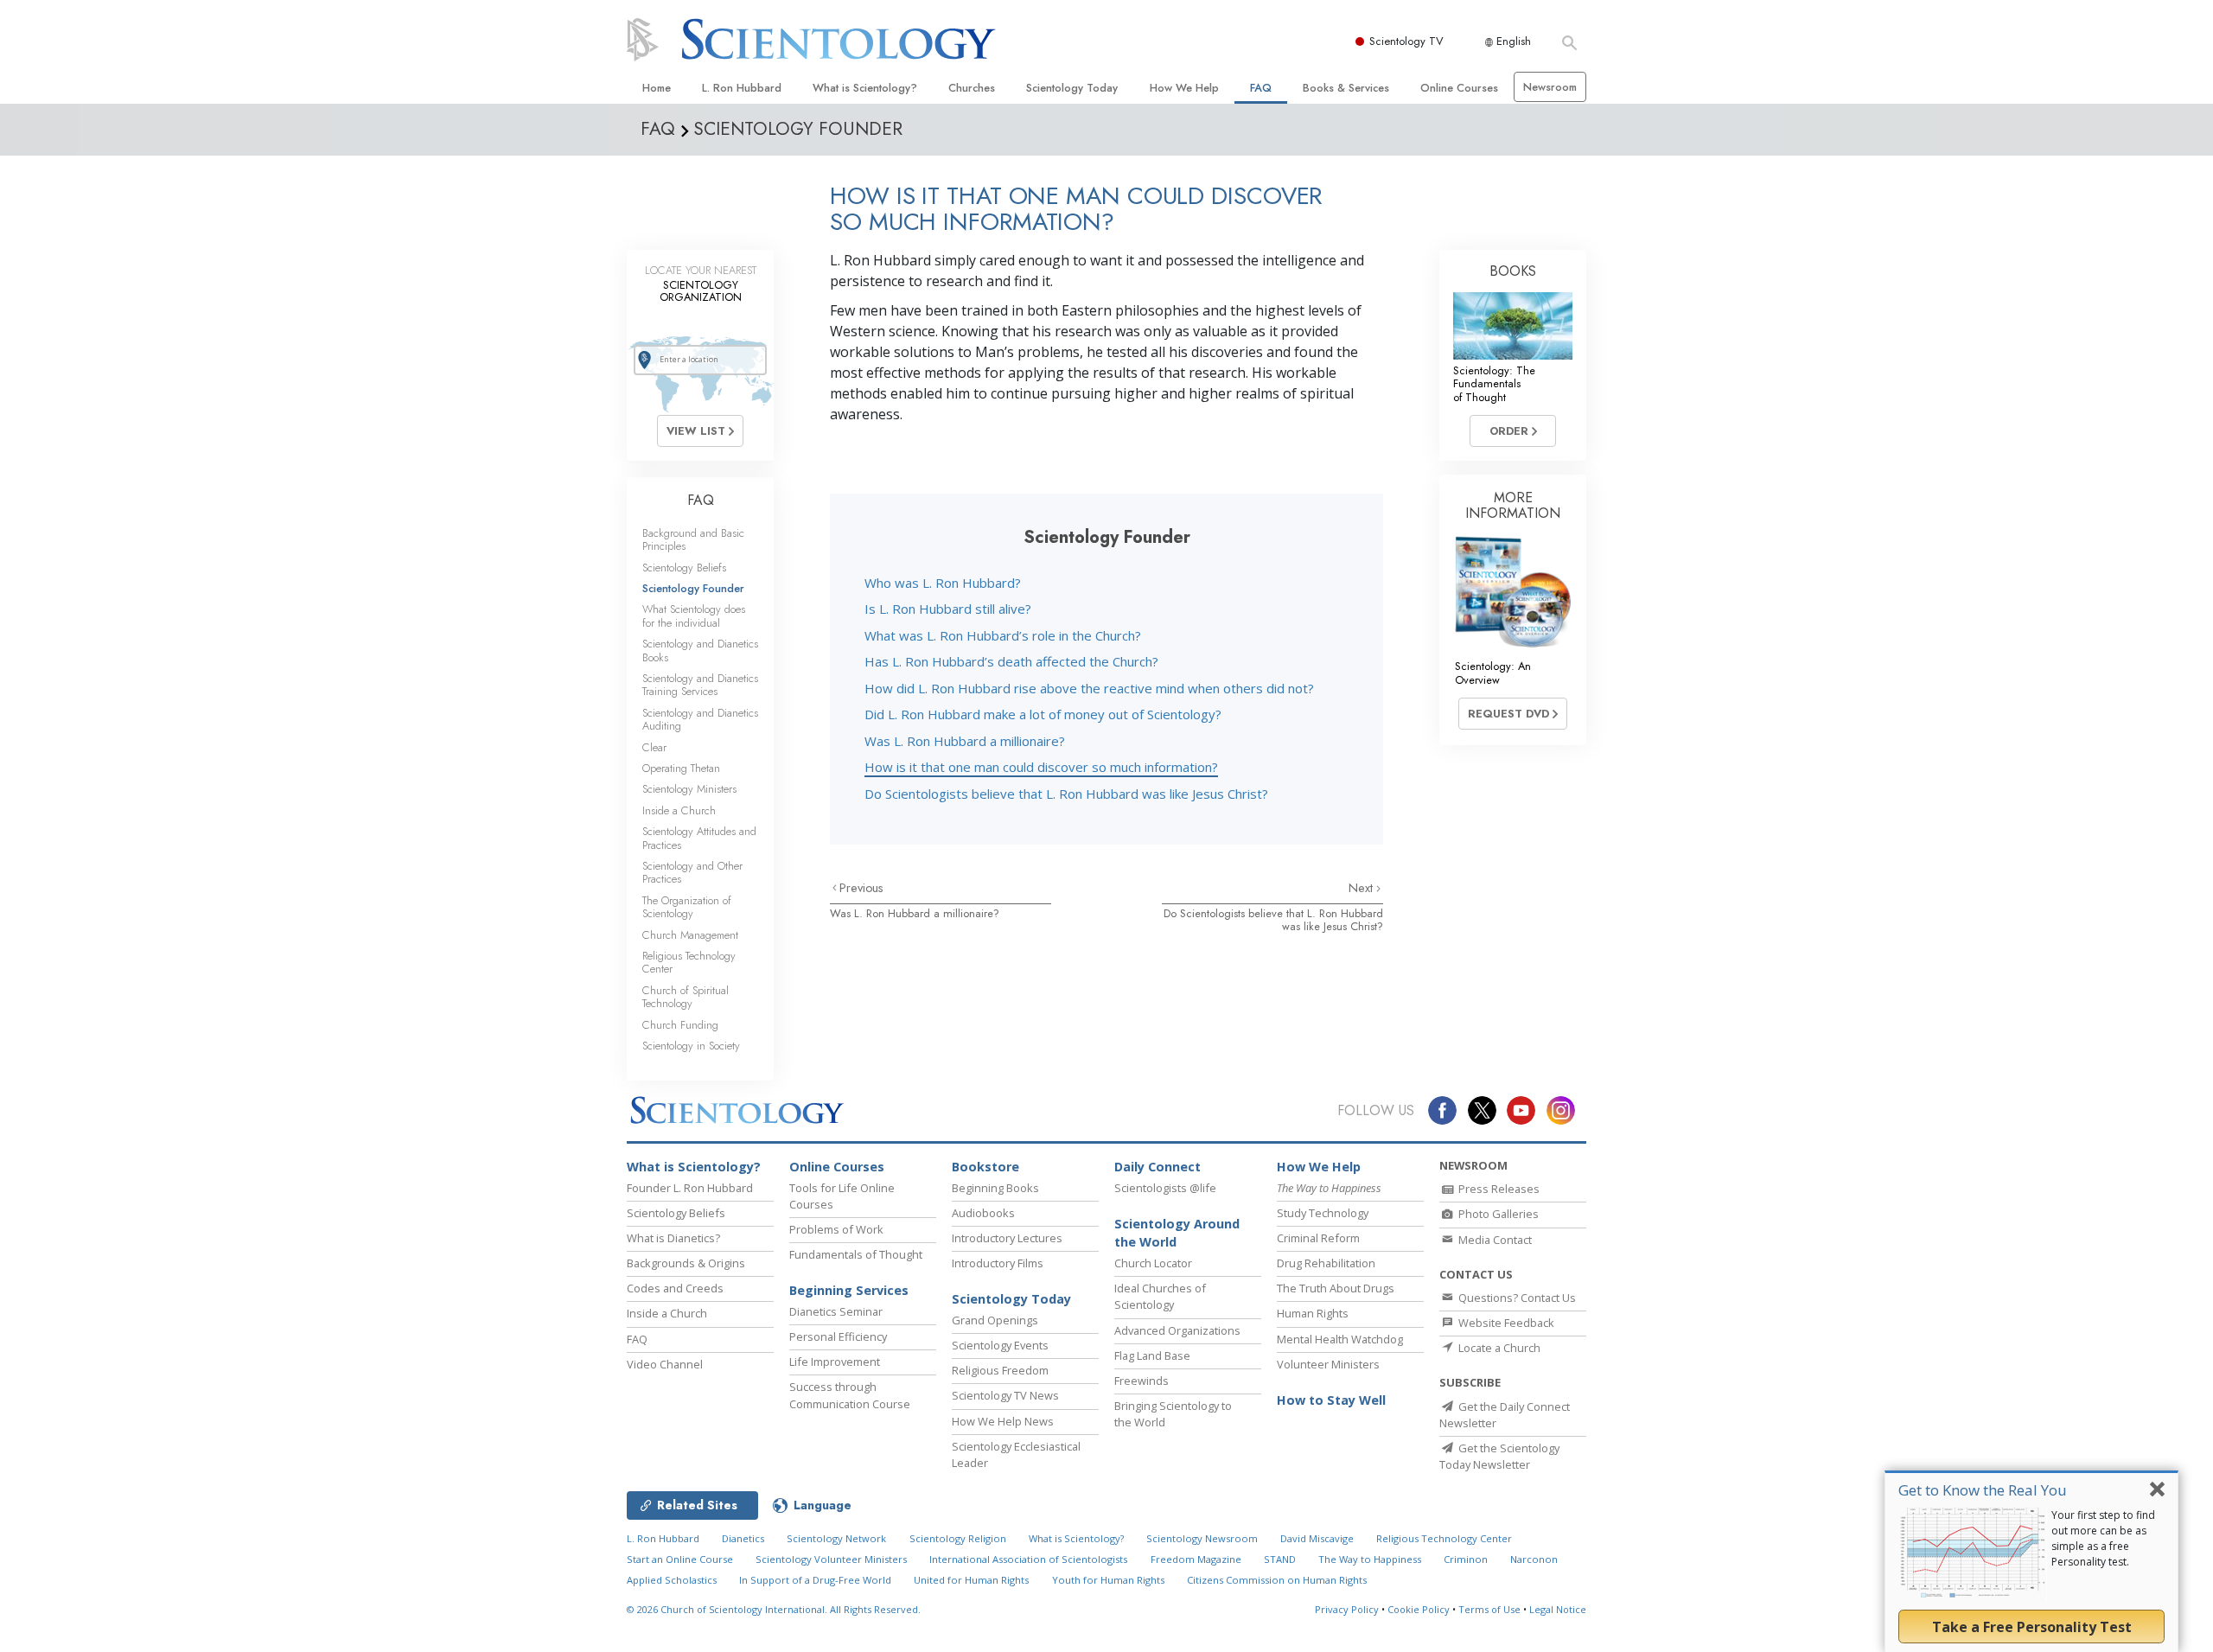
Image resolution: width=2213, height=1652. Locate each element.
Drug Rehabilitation (1326, 1263)
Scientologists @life (1165, 1188)
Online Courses (1459, 88)
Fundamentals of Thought (856, 1254)
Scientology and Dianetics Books (700, 650)
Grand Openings (995, 1320)
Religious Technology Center (689, 962)
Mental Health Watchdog (1340, 1339)
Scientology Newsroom (1202, 1538)
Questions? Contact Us (1516, 1298)
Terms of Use (1489, 1609)
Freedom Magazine (1196, 1559)
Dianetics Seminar (836, 1311)
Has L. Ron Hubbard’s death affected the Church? (1011, 661)
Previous (861, 888)
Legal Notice (1558, 1609)
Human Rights (1313, 1313)
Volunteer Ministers (1328, 1364)
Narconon (1534, 1559)
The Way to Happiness (1370, 1559)
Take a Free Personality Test (2032, 1627)
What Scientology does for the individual (694, 616)
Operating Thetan (681, 768)
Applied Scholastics (672, 1580)
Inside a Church (679, 810)
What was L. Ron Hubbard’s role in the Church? (1003, 635)
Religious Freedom (1000, 1370)
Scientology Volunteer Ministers (831, 1559)
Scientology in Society (691, 1046)
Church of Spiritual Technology (686, 997)
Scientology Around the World (1177, 1233)
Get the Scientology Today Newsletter (1499, 1456)
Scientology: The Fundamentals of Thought (1494, 384)
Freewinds (1142, 1381)
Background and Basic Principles (693, 539)
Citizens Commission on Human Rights (1277, 1580)
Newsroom (1550, 87)
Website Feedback (1505, 1323)
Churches (972, 88)
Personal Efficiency (838, 1336)
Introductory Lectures (1007, 1238)
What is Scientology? (865, 88)
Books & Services (1346, 88)
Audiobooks (983, 1213)
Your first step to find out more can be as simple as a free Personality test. (2103, 1538)
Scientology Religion (958, 1538)
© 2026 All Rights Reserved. (774, 1609)
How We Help (1184, 88)
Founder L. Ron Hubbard (690, 1188)
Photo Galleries (1497, 1214)
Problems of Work (836, 1229)
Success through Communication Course (850, 1395)
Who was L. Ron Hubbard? (943, 583)
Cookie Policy (1419, 1609)
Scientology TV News (1005, 1395)
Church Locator (1153, 1263)
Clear (654, 747)
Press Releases (1498, 1189)
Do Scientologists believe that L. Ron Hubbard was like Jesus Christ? (1066, 794)
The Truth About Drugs (1336, 1288)
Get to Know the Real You (1983, 1490)
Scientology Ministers (689, 789)
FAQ (1261, 88)
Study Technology (1323, 1213)
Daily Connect (1158, 1167)
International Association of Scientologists (1028, 1559)
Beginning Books (995, 1188)
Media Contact (1494, 1240)
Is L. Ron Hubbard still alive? (948, 609)
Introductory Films (998, 1263)
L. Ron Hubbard (742, 88)
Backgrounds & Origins (686, 1263)
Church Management (690, 935)
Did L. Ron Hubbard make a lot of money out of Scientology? (1043, 714)
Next (1362, 888)
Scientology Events (1000, 1345)
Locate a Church (1498, 1348)
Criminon (1466, 1559)
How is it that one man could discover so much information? (1041, 767)
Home (657, 88)
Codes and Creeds (675, 1288)
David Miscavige (1317, 1538)
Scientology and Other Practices (692, 872)
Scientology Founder (693, 588)
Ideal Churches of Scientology (1160, 1296)
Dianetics (743, 1538)
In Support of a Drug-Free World (815, 1580)
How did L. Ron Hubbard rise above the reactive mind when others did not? (1089, 688)
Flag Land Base (1152, 1355)
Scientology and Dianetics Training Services (700, 685)
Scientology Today (1072, 88)
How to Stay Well (1331, 1400)
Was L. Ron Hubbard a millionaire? (965, 741)
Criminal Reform (1318, 1238)
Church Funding (680, 1025)
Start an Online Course (680, 1559)
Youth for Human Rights (1108, 1580)
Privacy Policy (1347, 1609)
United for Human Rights (971, 1580)
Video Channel (665, 1364)
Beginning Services (849, 1290)
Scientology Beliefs (684, 568)
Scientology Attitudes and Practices (699, 838)
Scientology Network (836, 1538)
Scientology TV (1406, 41)
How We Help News (1003, 1421)
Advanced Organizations (1177, 1330)
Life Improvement (835, 1362)
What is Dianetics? (673, 1238)
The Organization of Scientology (687, 907)
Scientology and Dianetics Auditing (700, 719)
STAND (1280, 1559)
